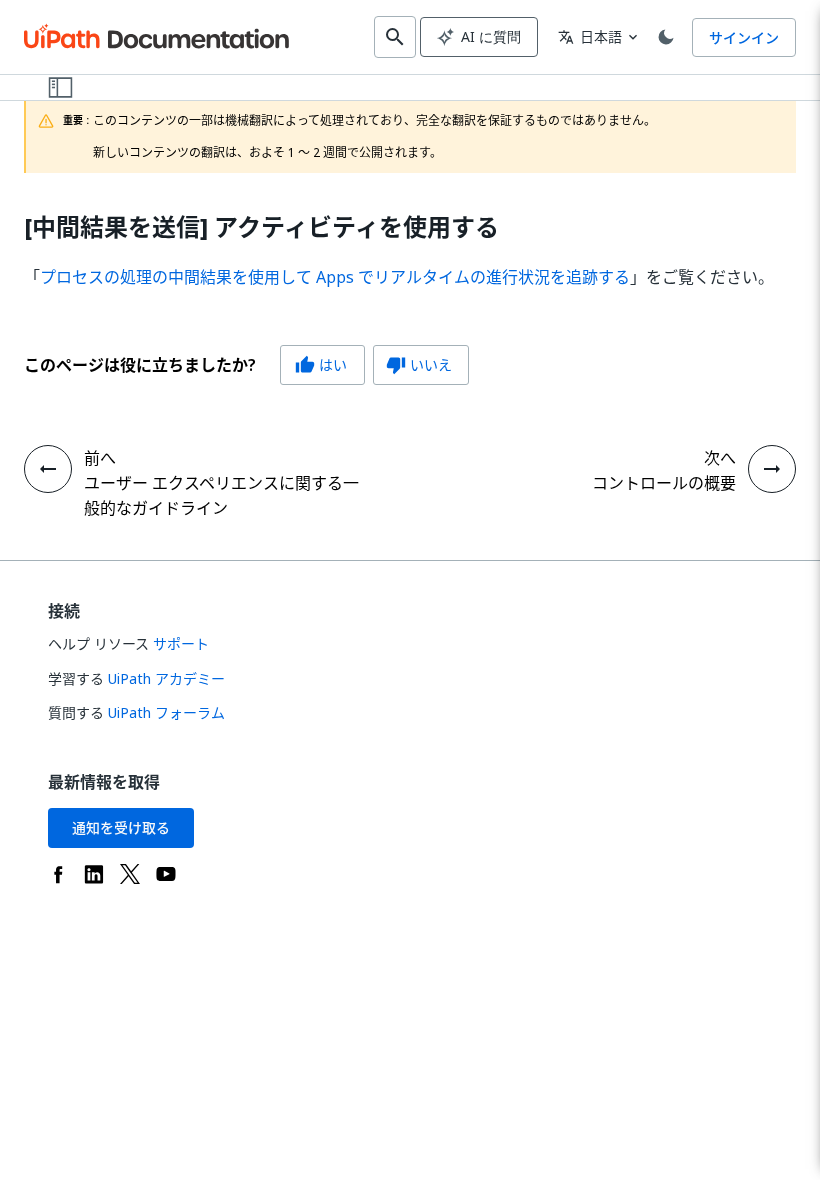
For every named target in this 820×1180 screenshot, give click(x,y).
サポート (181, 643)
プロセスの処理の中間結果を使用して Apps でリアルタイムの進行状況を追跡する (335, 277)
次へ (720, 458)
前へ (100, 458)
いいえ (419, 364)
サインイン (744, 37)
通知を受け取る (121, 827)
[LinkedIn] (94, 874)
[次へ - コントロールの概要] (772, 469)
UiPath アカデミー (166, 678)
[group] (246, 365)
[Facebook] (58, 874)
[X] (130, 874)
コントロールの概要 (664, 483)
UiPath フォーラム (166, 712)
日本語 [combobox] (590, 36)
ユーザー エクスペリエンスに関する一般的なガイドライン (221, 495)
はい (321, 364)
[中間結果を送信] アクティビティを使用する (261, 227)
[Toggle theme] (666, 37)
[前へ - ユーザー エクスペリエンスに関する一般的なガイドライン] (48, 469)
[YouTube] (166, 874)
